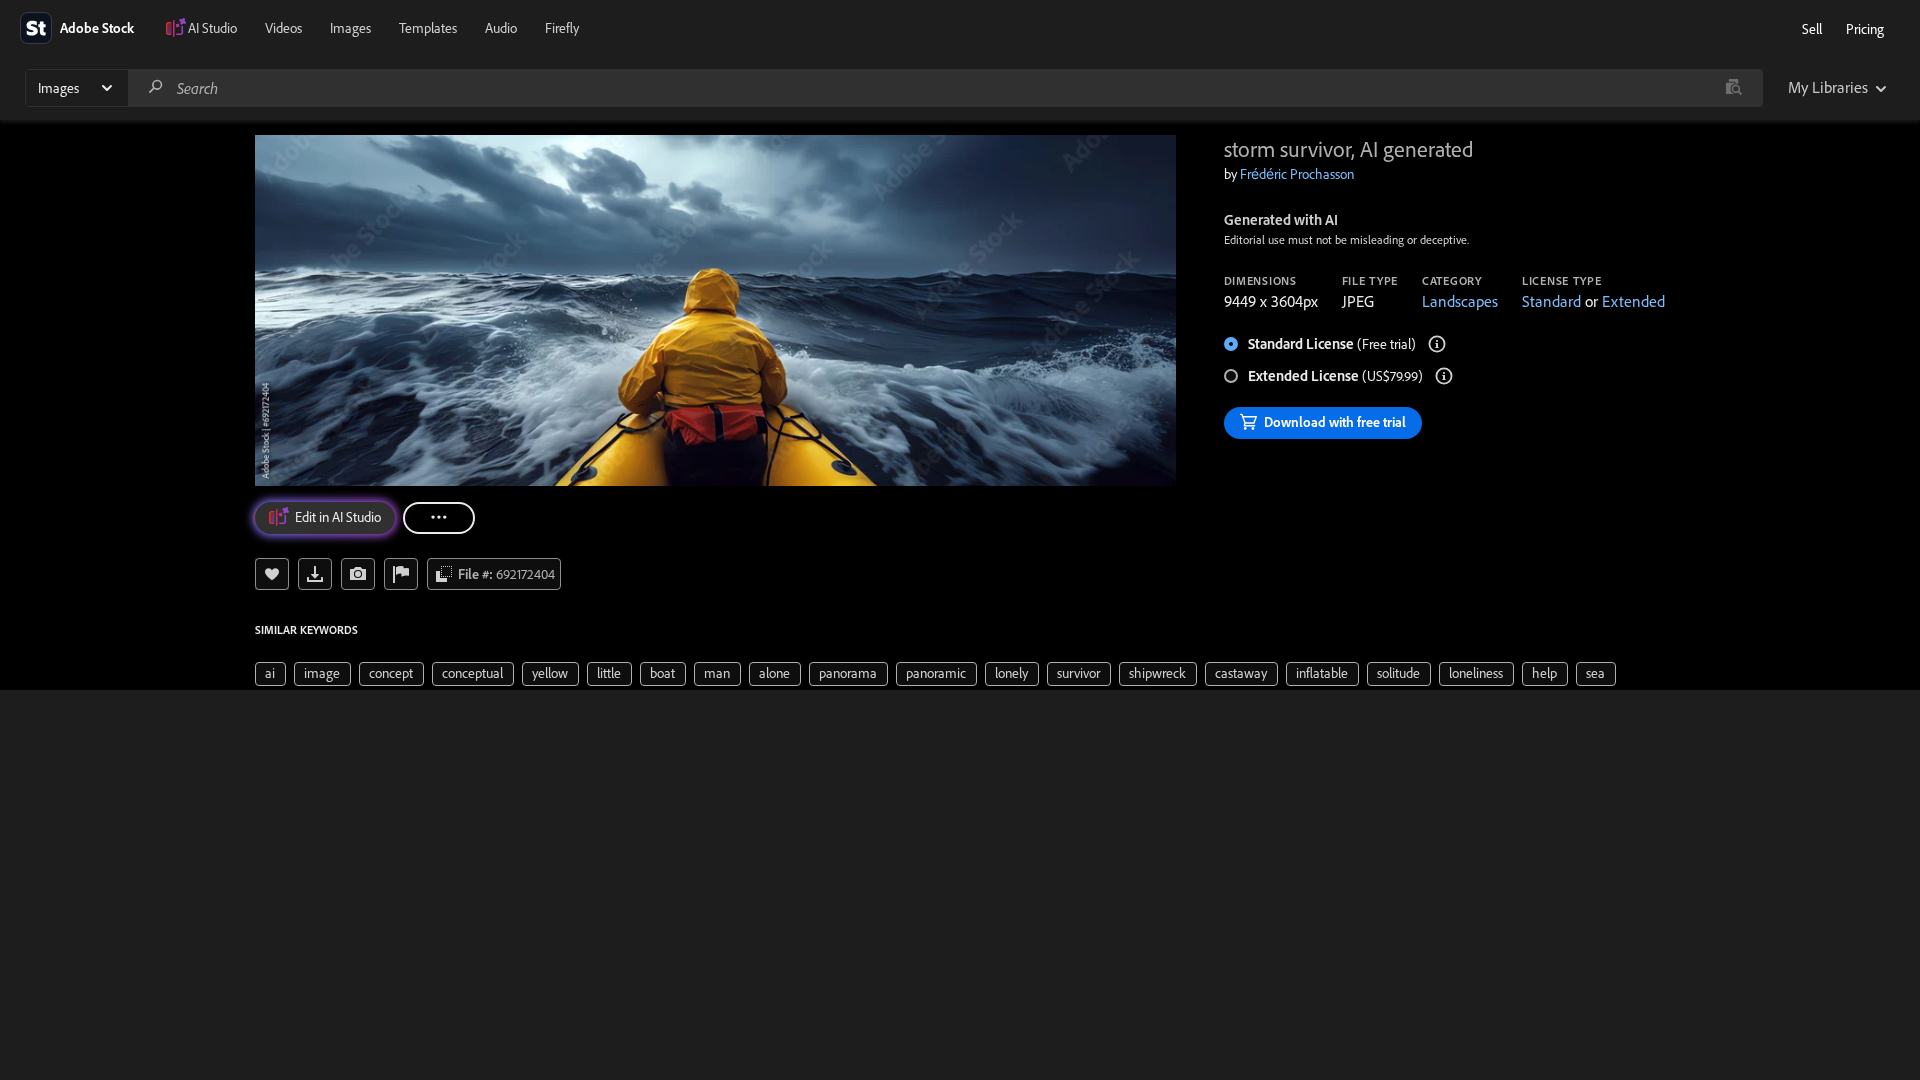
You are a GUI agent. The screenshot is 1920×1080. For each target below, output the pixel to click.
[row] (270, 674)
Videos (283, 28)
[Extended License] (1444, 376)
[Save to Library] (272, 574)
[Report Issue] (401, 574)
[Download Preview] (315, 574)
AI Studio (212, 28)
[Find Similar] (358, 574)
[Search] (156, 87)
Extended (1633, 301)
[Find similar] (1733, 88)
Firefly (562, 28)
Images (350, 28)
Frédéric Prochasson (1297, 174)
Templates (428, 28)
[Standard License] (1437, 344)
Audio (501, 28)
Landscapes (1460, 301)
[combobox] (945, 88)
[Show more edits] (439, 518)
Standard (1551, 301)
